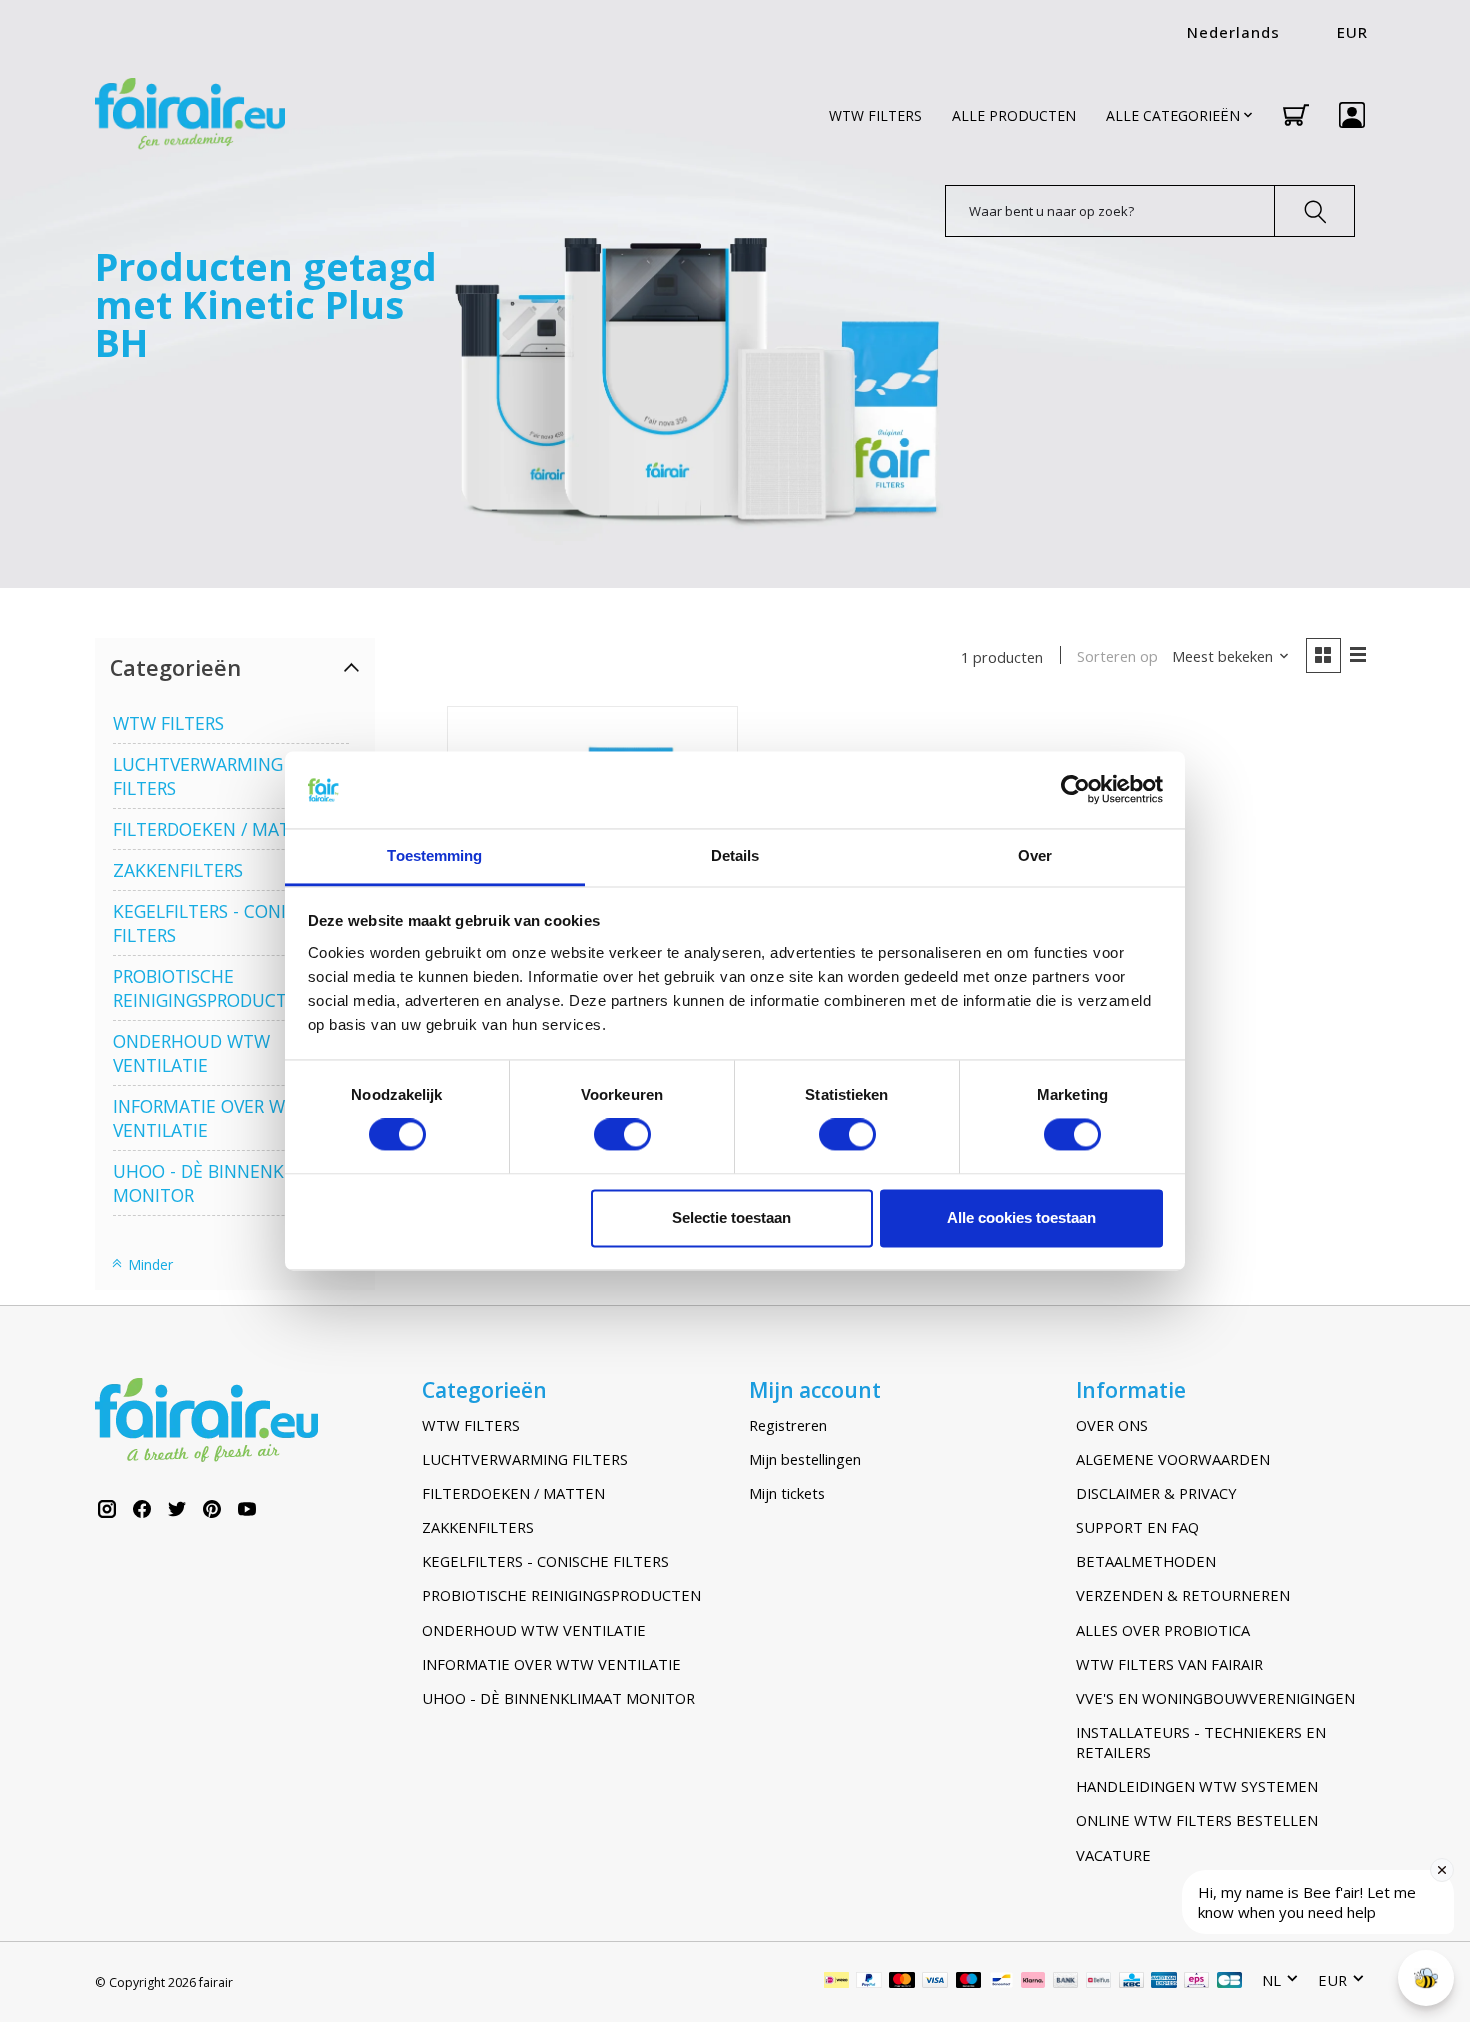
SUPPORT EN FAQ (1137, 1527)
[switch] (622, 1135)
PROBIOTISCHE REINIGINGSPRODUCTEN (211, 988)
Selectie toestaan (731, 1217)
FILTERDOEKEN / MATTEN (218, 829)
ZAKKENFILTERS (178, 870)
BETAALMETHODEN (1146, 1561)
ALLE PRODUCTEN (1014, 115)
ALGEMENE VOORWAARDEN (1173, 1459)
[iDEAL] (836, 1982)
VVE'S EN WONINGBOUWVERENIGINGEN (1215, 1698)
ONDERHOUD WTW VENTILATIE (191, 1053)
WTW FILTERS (875, 115)
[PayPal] (869, 1982)
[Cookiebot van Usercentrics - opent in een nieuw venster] (1075, 790)
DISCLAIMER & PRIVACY (1156, 1493)
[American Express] (1164, 1982)
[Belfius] (1098, 1982)
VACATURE (1113, 1855)
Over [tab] (1035, 855)
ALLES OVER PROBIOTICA (1163, 1630)
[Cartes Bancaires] (1229, 1982)
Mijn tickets (787, 1493)
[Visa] (935, 1982)
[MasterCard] (902, 1982)
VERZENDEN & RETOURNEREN (1183, 1595)
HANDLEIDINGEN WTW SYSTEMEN (1197, 1786)
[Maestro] (969, 1982)
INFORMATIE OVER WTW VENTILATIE (551, 1664)
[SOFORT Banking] (1033, 1982)
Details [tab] (735, 855)
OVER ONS (1112, 1425)
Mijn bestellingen (805, 1459)
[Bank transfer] (1066, 1982)
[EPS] (1196, 1982)
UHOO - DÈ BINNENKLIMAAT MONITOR (558, 1698)
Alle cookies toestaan (1021, 1217)
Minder (148, 1264)
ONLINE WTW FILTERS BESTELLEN (1197, 1820)
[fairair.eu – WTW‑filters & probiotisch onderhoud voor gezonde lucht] (190, 115)
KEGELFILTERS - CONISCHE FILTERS (545, 1561)
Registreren (788, 1425)
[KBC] (1131, 1982)
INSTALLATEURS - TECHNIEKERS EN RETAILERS (1201, 1742)
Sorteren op (1117, 656)
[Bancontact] (1001, 1982)
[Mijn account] (1352, 115)
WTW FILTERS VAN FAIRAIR (1169, 1664)
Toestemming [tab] (434, 855)
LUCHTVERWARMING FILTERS (525, 1459)
